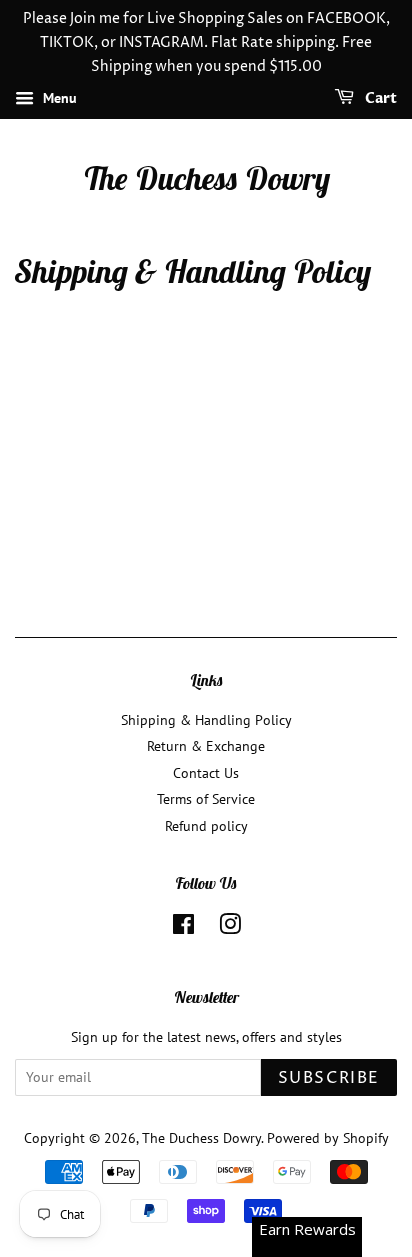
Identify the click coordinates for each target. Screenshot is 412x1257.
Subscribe (329, 1078)
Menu (58, 99)
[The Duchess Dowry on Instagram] (230, 928)
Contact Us (206, 773)
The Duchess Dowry (206, 178)
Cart (379, 99)
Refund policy (206, 826)
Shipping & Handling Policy (206, 720)
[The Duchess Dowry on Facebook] (183, 928)
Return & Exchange (206, 746)
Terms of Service (206, 799)
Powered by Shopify (328, 1138)
